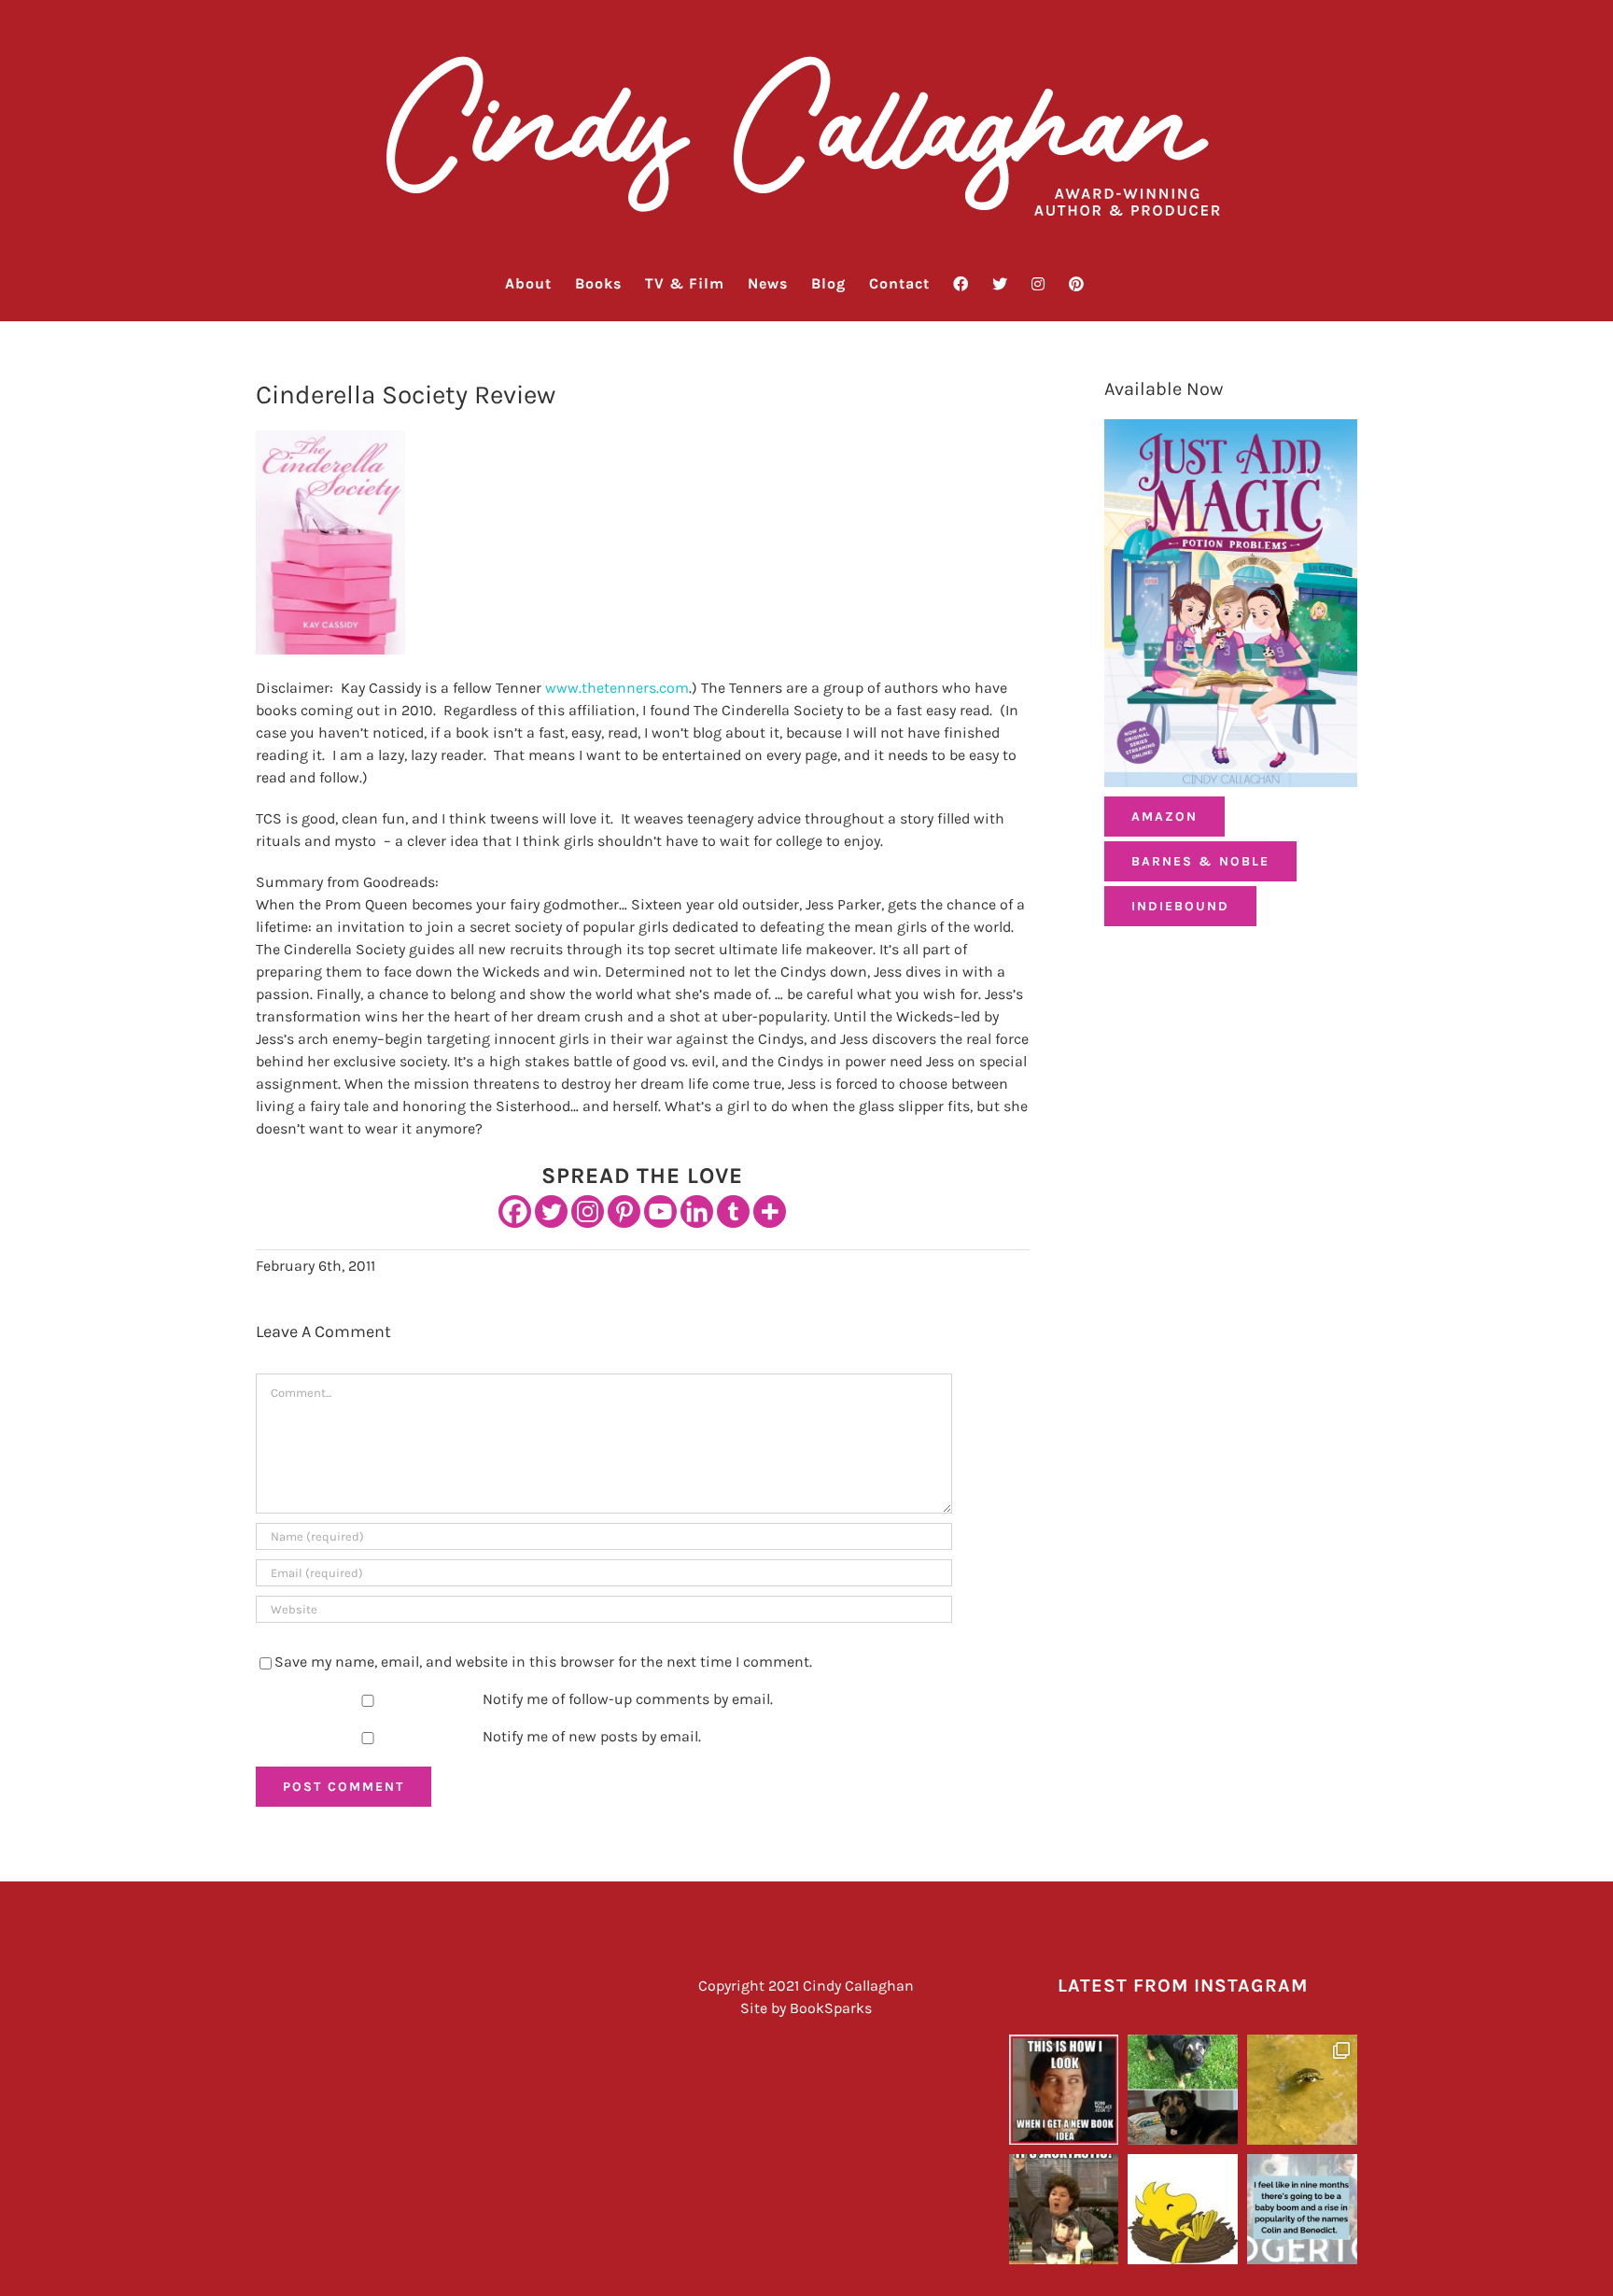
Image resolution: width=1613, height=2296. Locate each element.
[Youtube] (660, 1211)
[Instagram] (588, 1211)
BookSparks (831, 2008)
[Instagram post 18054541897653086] (1302, 2209)
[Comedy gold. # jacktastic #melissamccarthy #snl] (1064, 2209)
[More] (770, 1211)
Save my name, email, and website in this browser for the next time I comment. (543, 1662)
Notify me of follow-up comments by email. (628, 1699)
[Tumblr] (733, 1211)
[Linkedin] (697, 1211)
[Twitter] (551, 1211)
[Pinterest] (624, 1211)
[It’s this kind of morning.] (1183, 2209)
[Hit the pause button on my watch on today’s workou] (1302, 2090)
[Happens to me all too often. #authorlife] (1064, 2090)
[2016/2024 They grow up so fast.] (1183, 2090)
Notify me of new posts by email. (592, 1736)
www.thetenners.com (617, 688)
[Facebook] (515, 1211)
